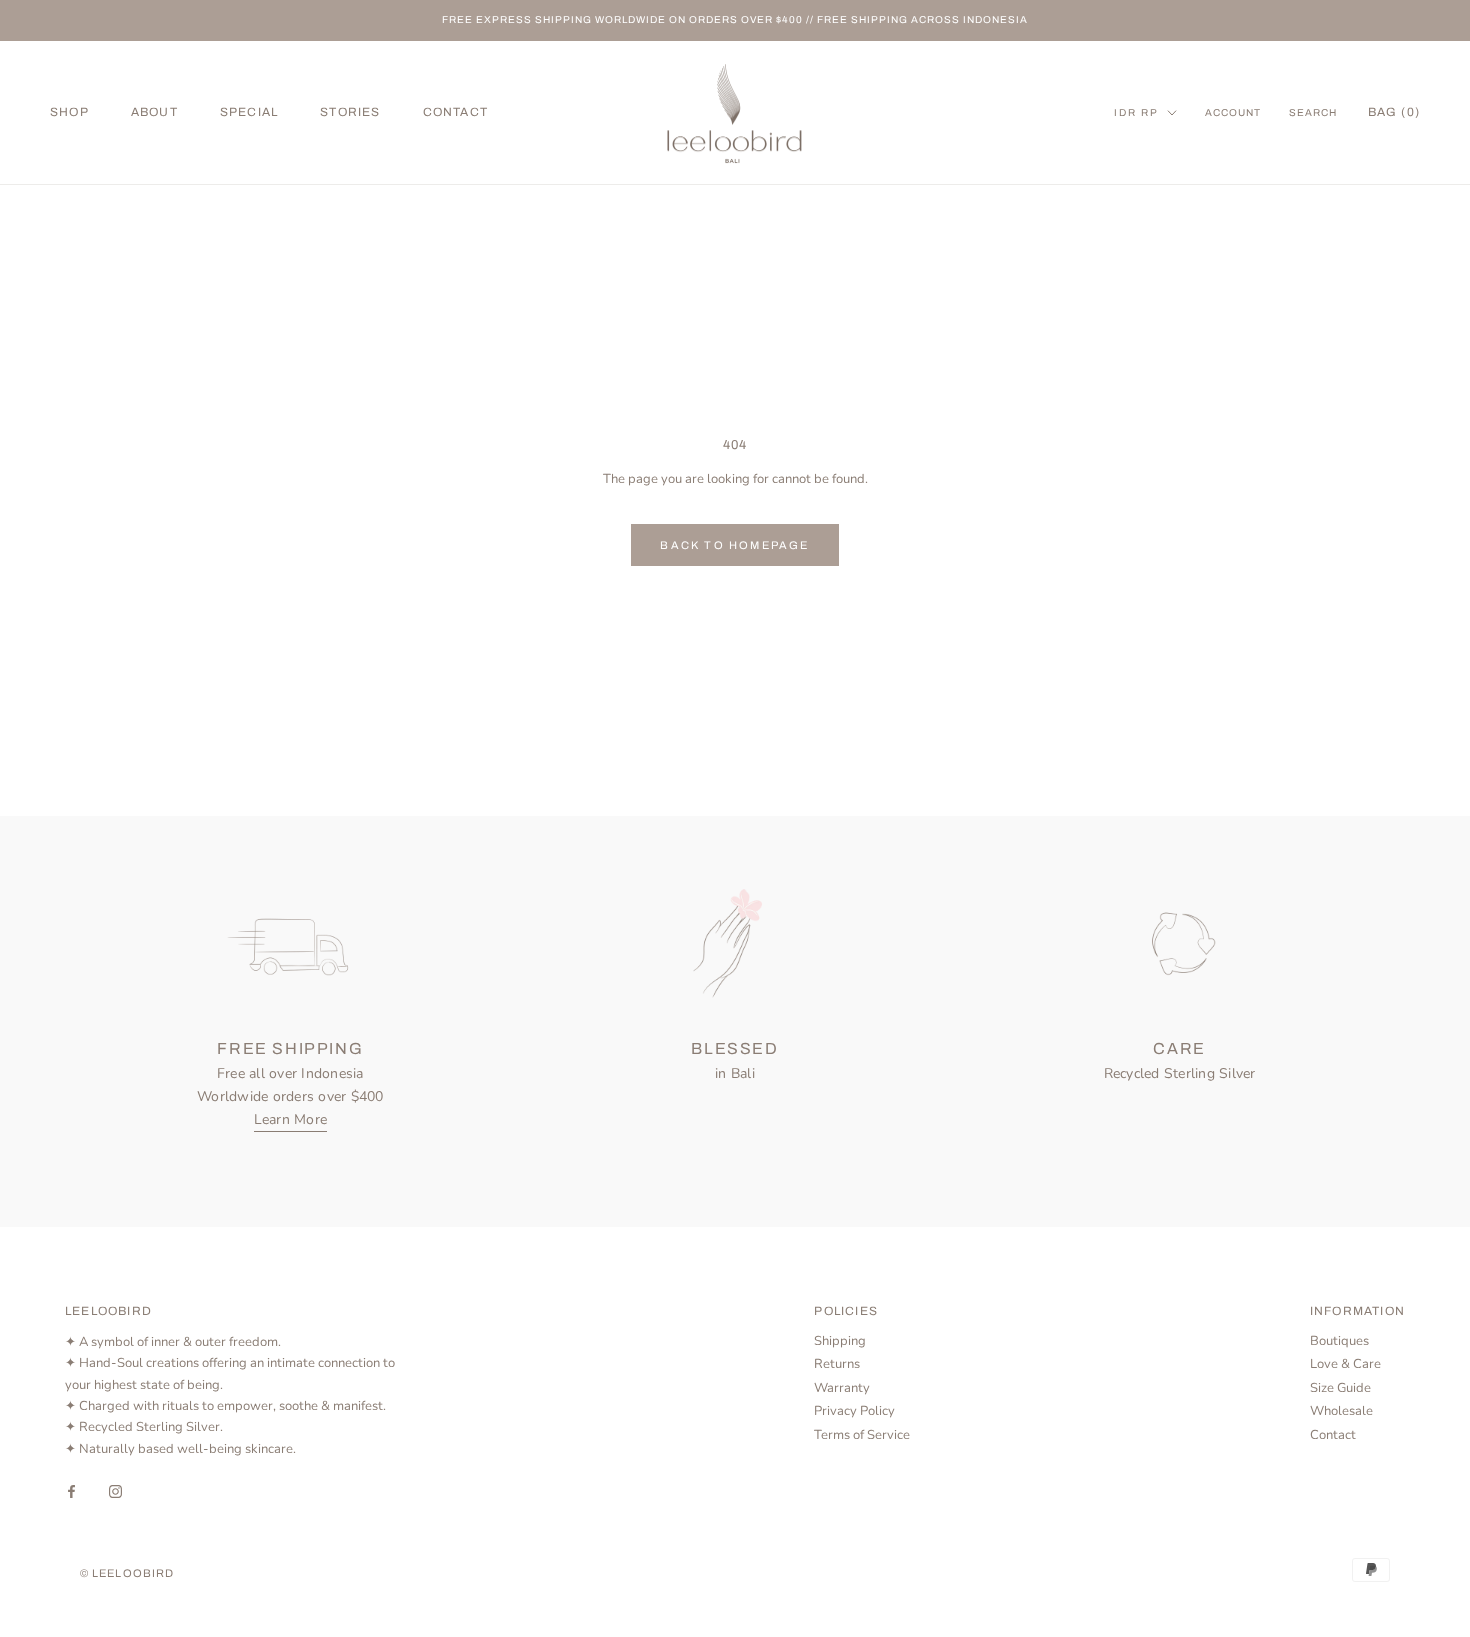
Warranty (842, 1388)
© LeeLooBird (127, 1573)
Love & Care (1345, 1364)
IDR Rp (1136, 112)
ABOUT (154, 112)
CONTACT (455, 112)
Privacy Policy (854, 1411)
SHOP (69, 112)
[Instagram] (115, 1490)
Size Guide (1340, 1388)
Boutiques (1339, 1341)
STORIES (350, 112)
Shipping (840, 1341)
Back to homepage (734, 545)
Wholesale (1341, 1411)
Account (1233, 112)
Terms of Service (862, 1435)
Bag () (1394, 112)
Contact (1333, 1435)
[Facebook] (71, 1490)
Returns (837, 1364)
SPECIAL (249, 112)
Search (1313, 112)
